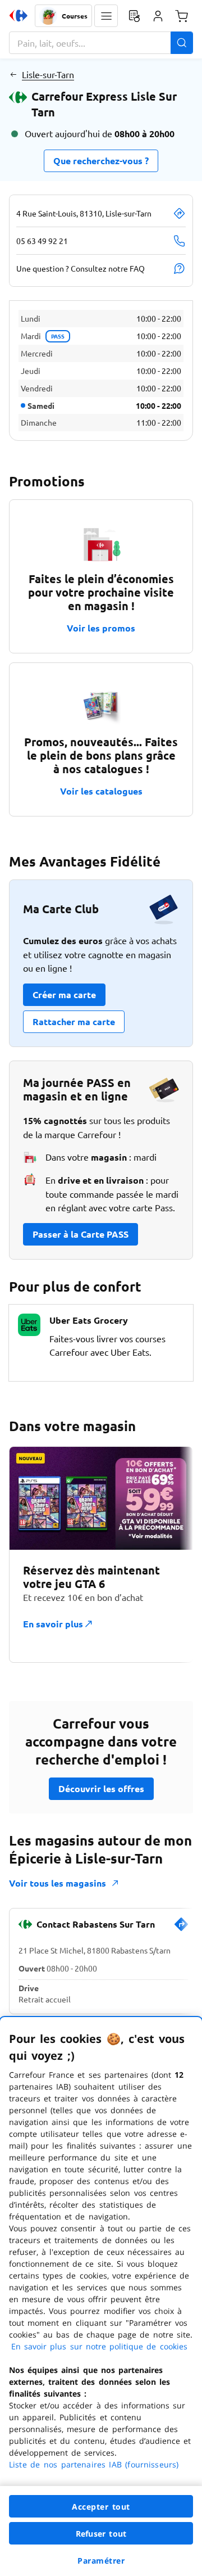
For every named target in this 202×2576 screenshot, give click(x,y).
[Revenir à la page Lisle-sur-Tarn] (13, 74)
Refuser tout (101, 2534)
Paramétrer (101, 2561)
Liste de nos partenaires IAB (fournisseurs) (94, 2464)
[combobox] (101, 43)
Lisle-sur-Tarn (48, 74)
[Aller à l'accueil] (19, 16)
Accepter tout (101, 2507)
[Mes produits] (134, 16)
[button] (106, 16)
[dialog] (101, 2297)
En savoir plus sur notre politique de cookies (99, 2346)
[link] (181, 1929)
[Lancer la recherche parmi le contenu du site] (182, 43)
